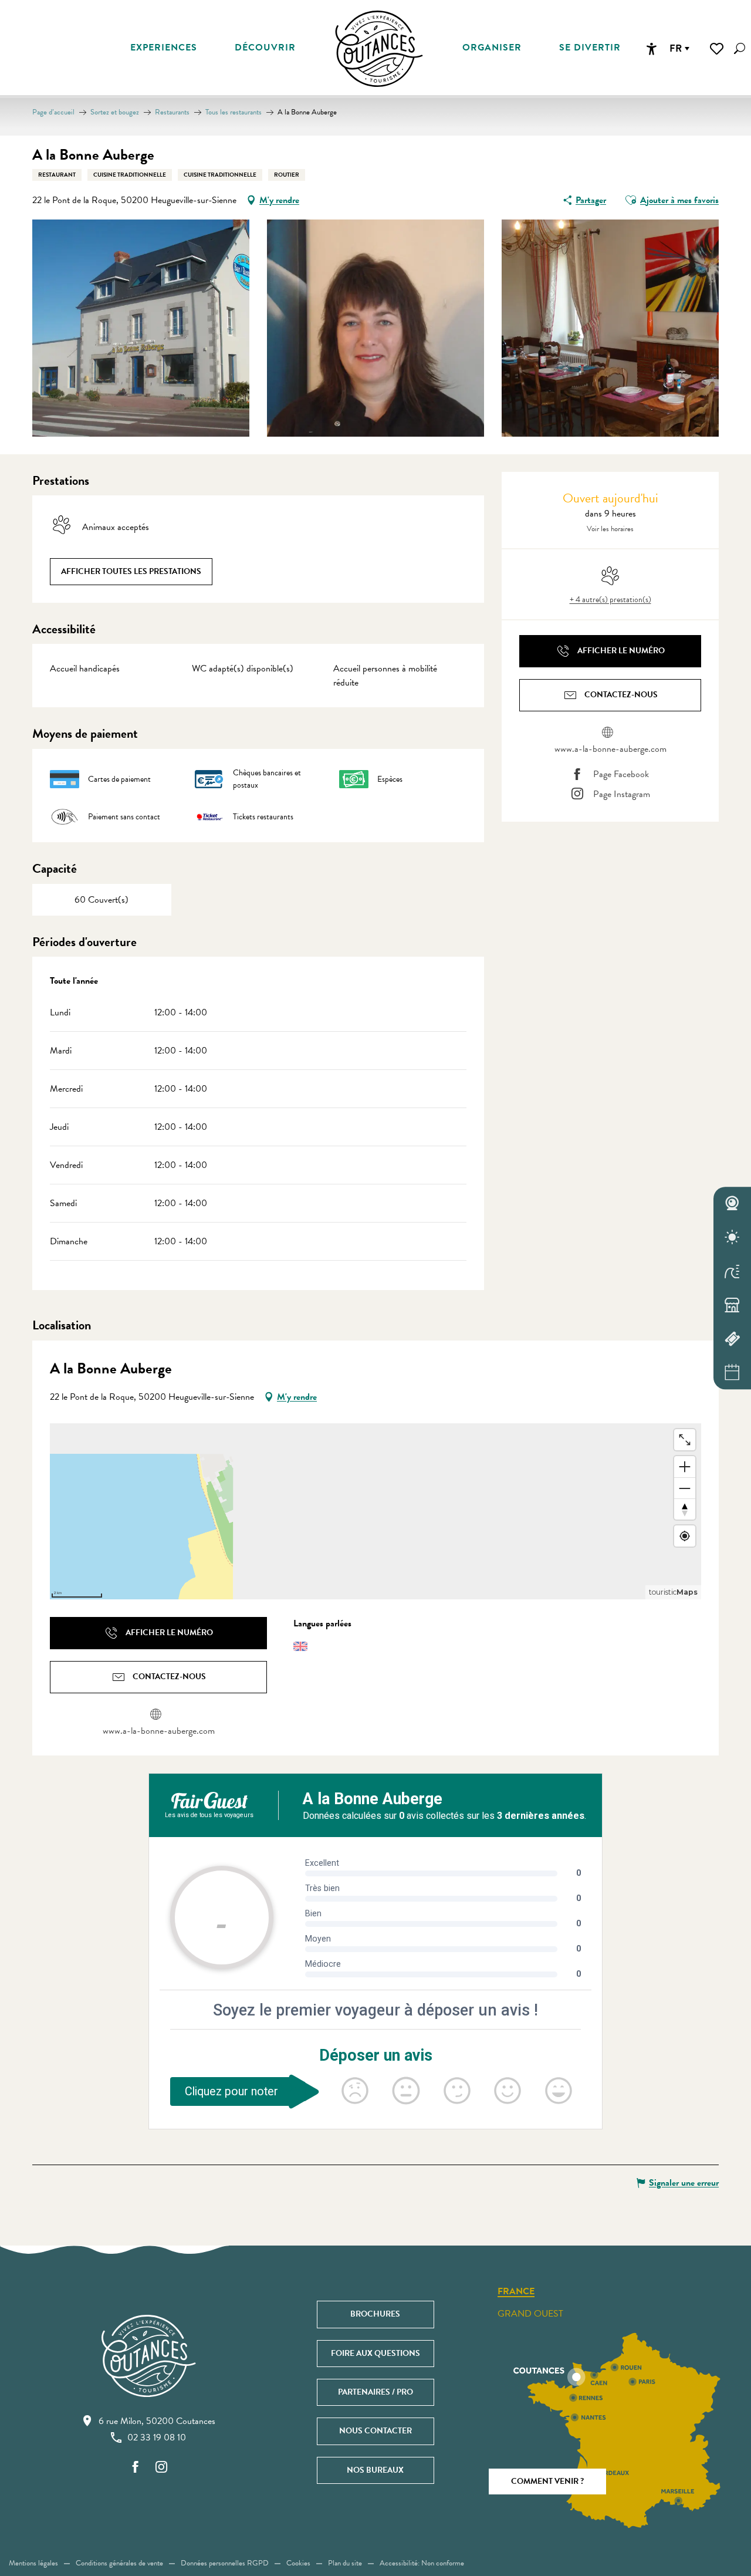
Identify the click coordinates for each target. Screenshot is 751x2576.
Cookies (298, 2563)
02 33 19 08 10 (157, 2437)
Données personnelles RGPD (225, 2563)
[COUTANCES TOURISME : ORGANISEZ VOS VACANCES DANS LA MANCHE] (379, 49)
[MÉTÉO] (732, 1237)
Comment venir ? (547, 2481)
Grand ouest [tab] (530, 2314)
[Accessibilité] (651, 49)
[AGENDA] (732, 1373)
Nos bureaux (375, 2470)
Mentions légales (33, 2563)
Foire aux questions (375, 2353)
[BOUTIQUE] (732, 1305)
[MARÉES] (732, 1271)
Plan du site (345, 2563)
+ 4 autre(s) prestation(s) (610, 600)
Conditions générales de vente (119, 2563)
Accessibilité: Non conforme (422, 2563)
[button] (740, 48)
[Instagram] (161, 2468)
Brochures (375, 2314)
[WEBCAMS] (732, 1204)
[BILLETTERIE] (732, 1339)
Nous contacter (375, 2431)
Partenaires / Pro (375, 2392)
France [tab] (516, 2292)
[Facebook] (136, 2468)
